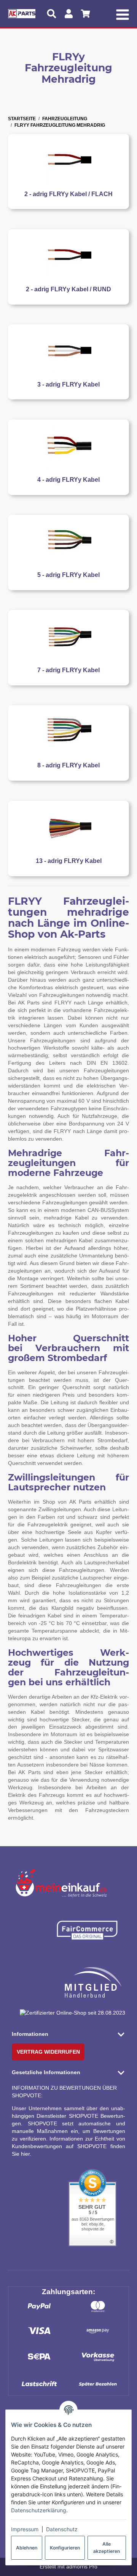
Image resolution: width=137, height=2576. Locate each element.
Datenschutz (62, 2529)
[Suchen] (52, 14)
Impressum (25, 2529)
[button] (68, 2034)
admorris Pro (82, 2567)
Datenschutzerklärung (39, 2510)
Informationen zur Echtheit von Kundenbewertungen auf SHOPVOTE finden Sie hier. (68, 2146)
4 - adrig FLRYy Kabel (68, 480)
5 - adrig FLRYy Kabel (68, 575)
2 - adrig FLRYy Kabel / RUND (68, 289)
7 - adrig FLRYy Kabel (68, 670)
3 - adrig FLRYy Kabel (68, 384)
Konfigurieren (65, 2548)
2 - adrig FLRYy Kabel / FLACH (68, 194)
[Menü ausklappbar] (122, 14)
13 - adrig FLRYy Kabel (69, 861)
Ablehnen (27, 2548)
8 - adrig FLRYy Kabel (68, 765)
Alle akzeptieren (107, 2547)
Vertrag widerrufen (48, 2052)
